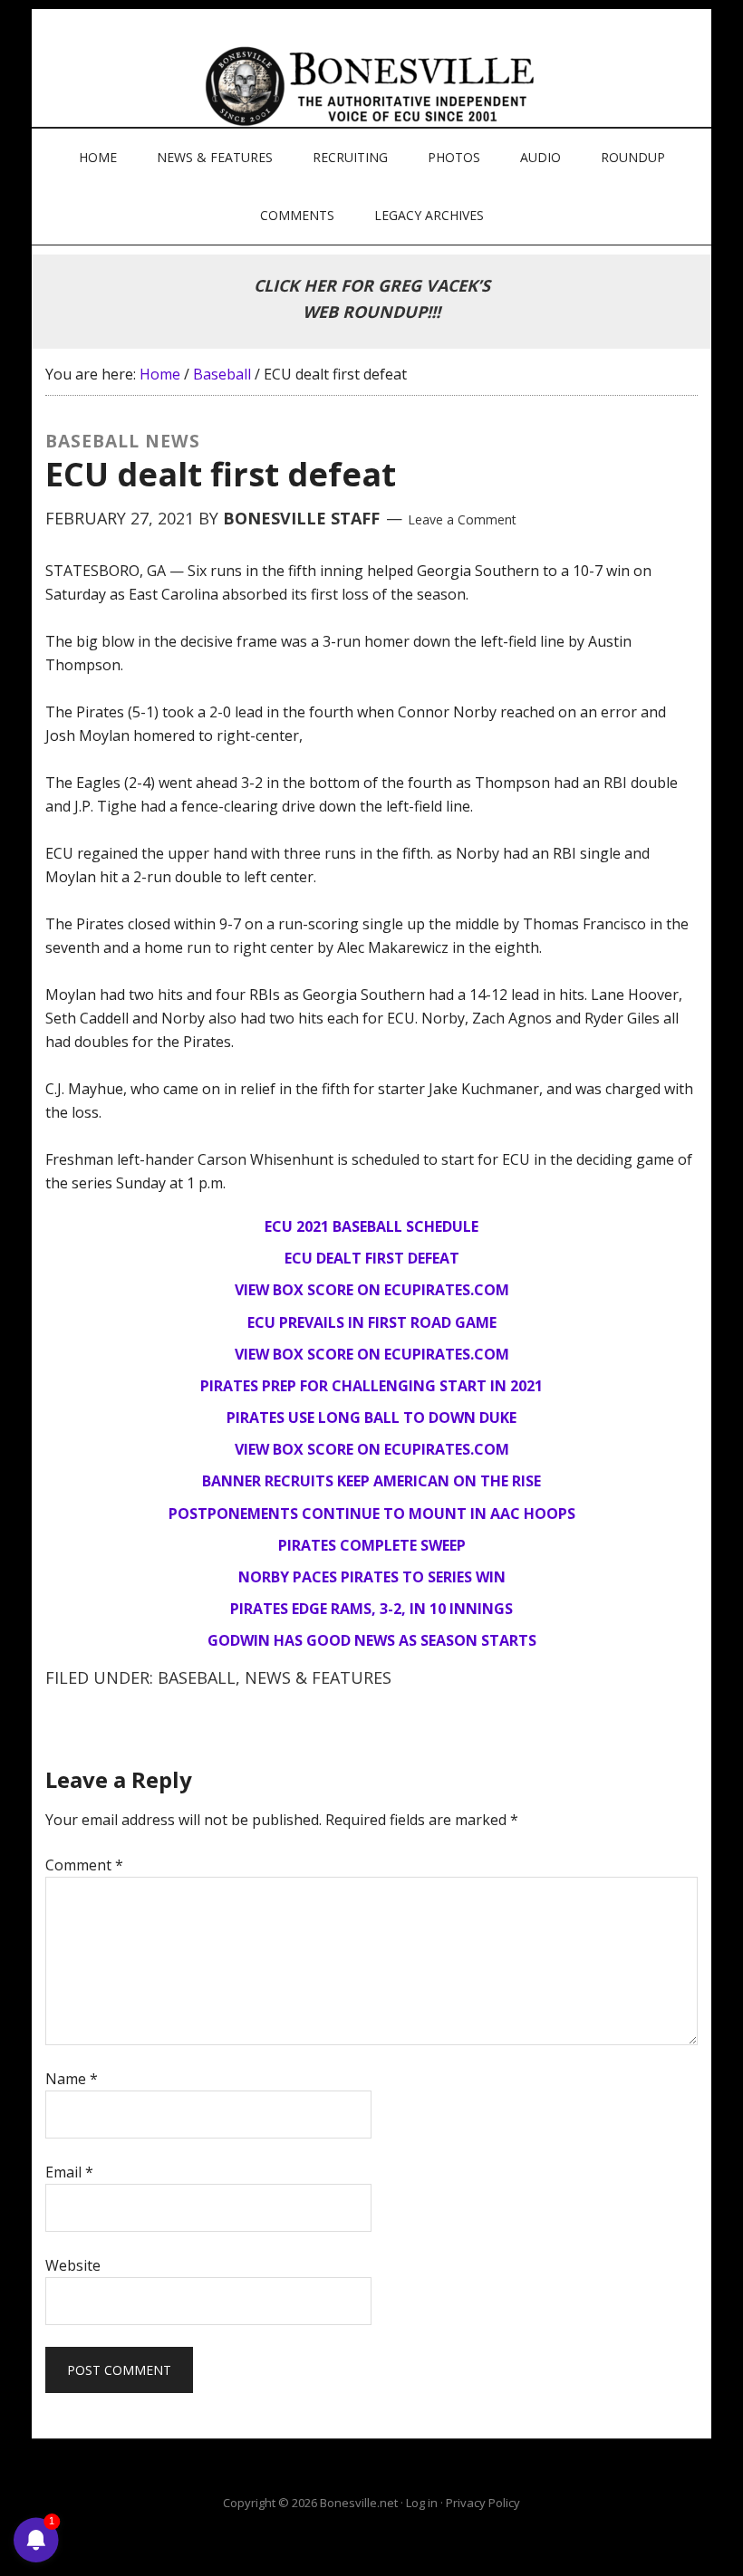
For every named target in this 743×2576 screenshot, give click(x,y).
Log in (422, 2503)
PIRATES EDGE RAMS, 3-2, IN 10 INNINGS (371, 1609)
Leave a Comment (462, 519)
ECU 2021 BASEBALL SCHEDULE (371, 1226)
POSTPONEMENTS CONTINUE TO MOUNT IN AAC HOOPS (372, 1514)
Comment (84, 1865)
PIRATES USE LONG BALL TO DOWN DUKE (371, 1418)
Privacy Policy (483, 2503)
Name (72, 2079)
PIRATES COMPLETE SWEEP (372, 1545)
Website (73, 2265)
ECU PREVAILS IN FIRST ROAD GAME (372, 1322)
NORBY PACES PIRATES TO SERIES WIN (372, 1577)
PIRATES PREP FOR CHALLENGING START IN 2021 (371, 1386)
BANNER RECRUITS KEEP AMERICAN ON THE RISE (371, 1481)
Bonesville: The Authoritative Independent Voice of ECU (374, 86)
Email (69, 2172)
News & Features (318, 1677)
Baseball (197, 1677)
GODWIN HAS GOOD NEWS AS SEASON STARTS (372, 1640)
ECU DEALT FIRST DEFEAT (372, 1258)
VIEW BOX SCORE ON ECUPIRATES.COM (372, 1290)
